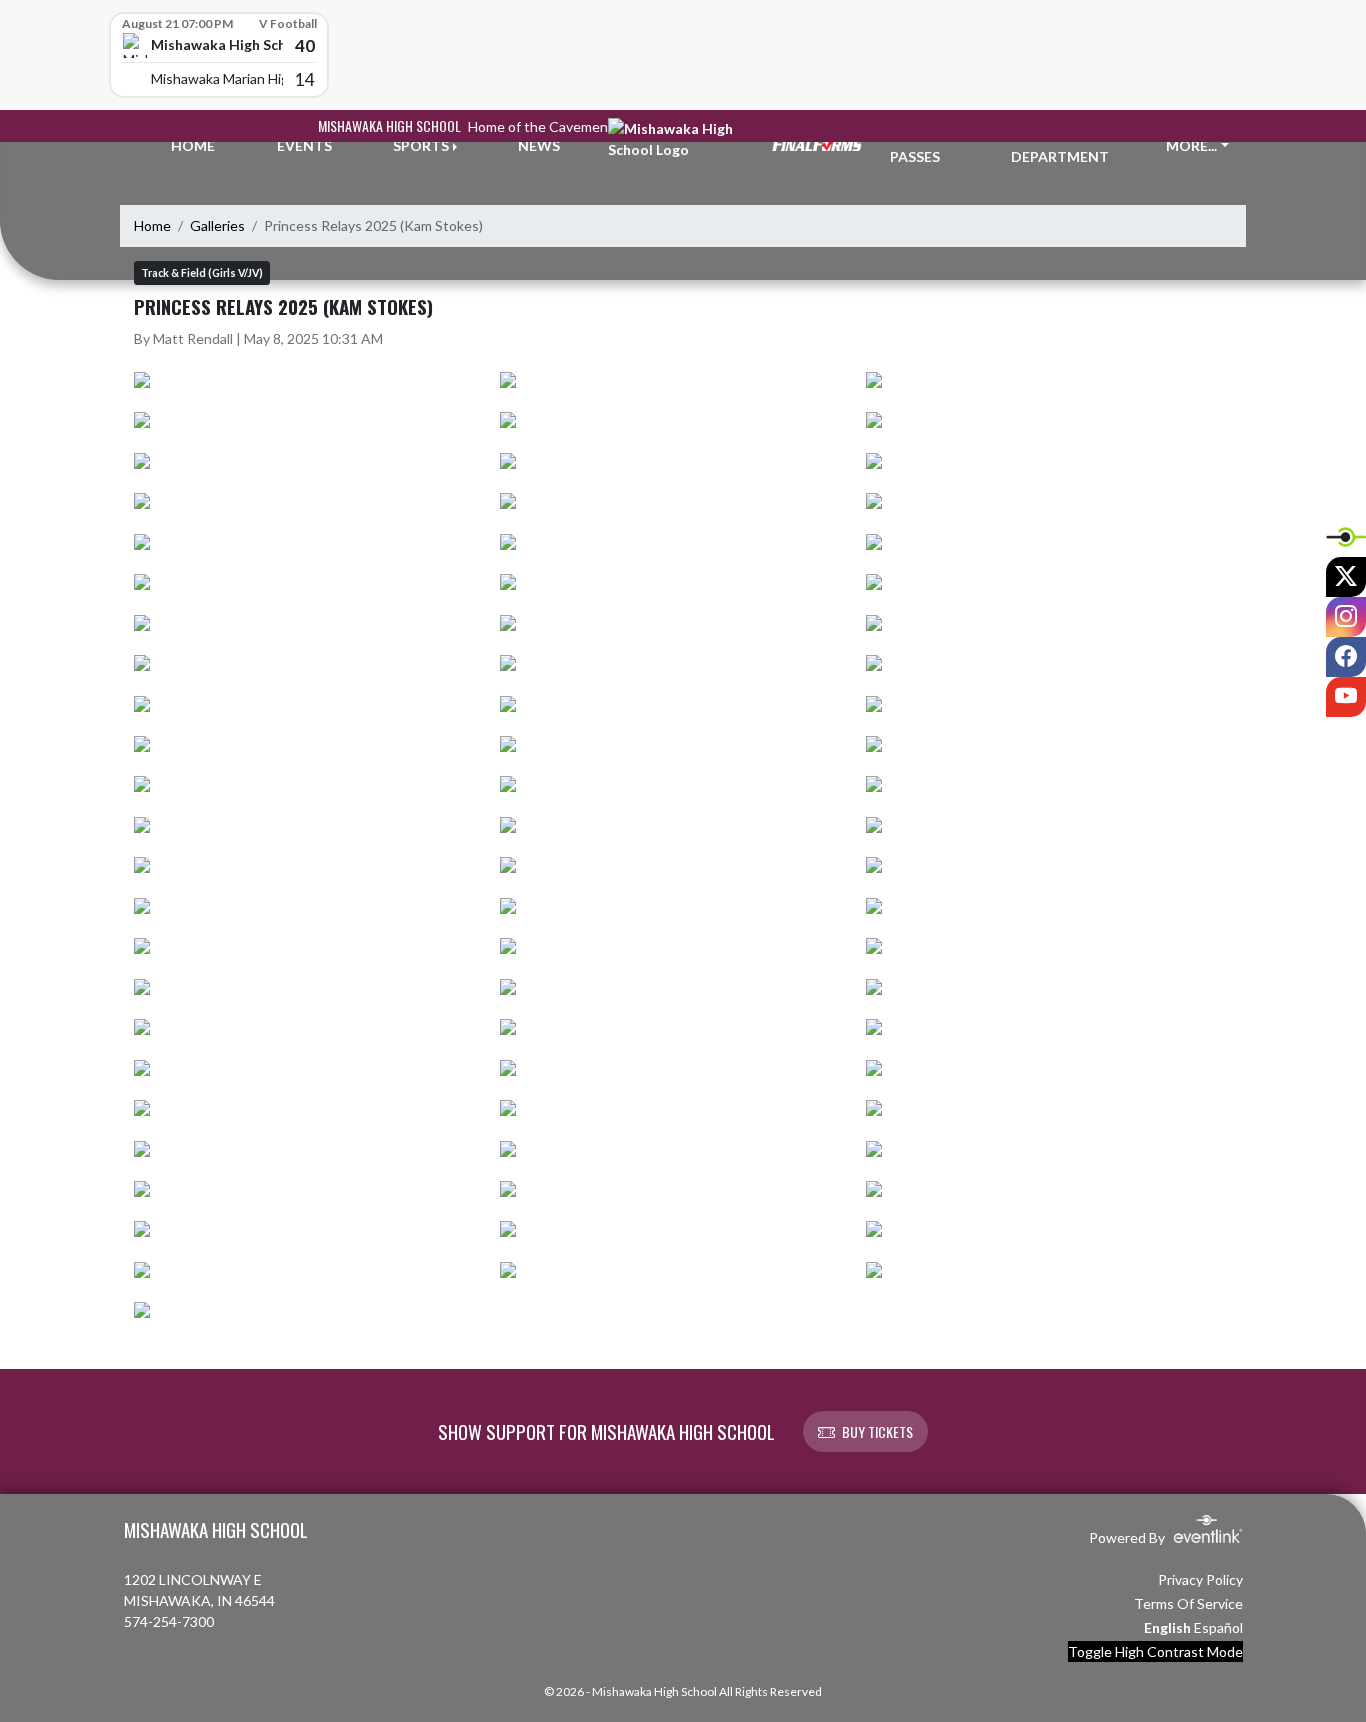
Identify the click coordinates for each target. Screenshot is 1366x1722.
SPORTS (421, 145)
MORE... (1191, 145)
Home (152, 225)
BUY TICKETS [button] (877, 1431)
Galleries (217, 225)
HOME (193, 145)
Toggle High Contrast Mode (1155, 1651)
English (1167, 1627)
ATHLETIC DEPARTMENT (1060, 146)
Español (1218, 1627)
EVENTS (304, 145)
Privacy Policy (1200, 1579)
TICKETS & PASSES (927, 146)
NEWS (539, 145)
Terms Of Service (1188, 1603)
